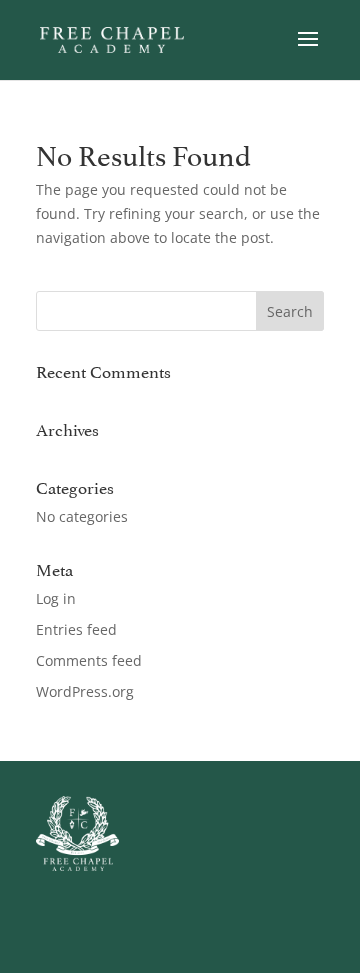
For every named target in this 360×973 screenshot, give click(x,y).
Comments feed (89, 660)
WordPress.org (85, 691)
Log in (56, 598)
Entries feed (76, 629)
